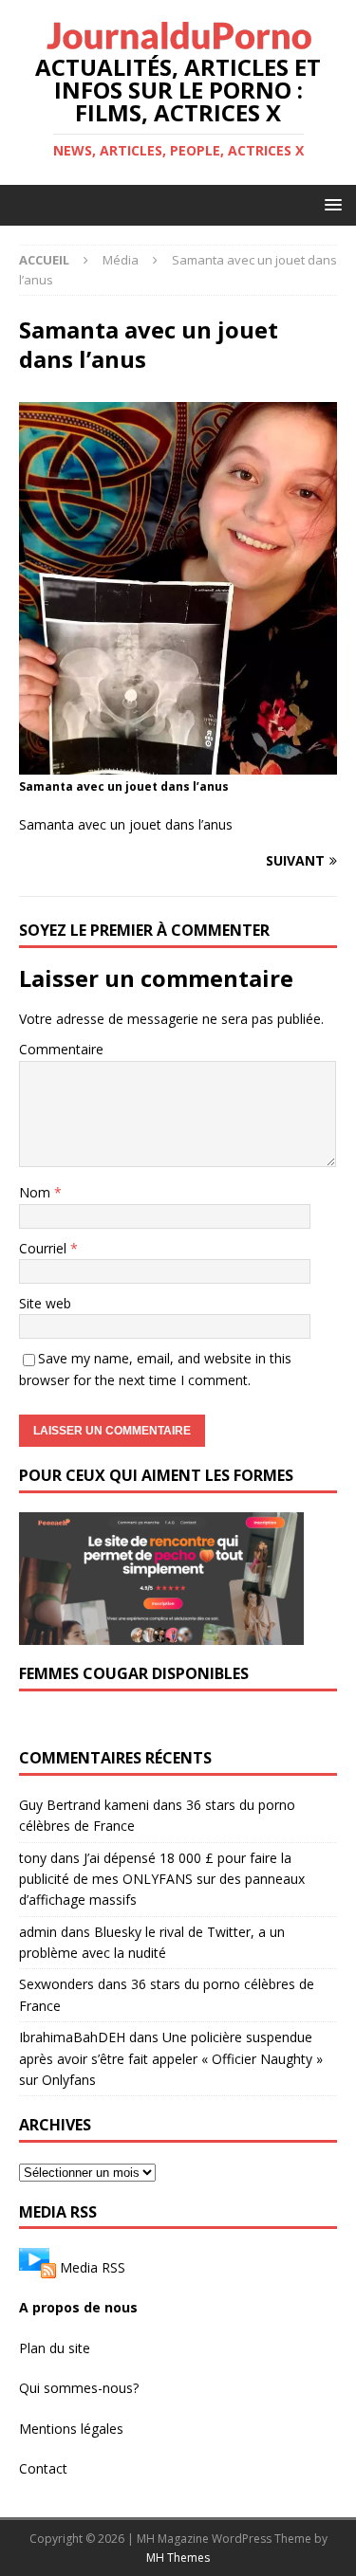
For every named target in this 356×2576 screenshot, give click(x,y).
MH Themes (178, 2558)
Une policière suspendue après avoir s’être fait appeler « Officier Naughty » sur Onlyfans (171, 2058)
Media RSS (93, 2267)
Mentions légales (71, 2429)
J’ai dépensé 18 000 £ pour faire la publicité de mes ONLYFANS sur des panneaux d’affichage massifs (162, 1879)
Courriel (45, 1248)
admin (38, 1932)
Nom (37, 1192)
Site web (45, 1303)
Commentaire (61, 1049)
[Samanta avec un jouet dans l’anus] (178, 764)
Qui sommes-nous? (79, 2388)
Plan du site (55, 2348)
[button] (330, 204)
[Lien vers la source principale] (37, 2267)
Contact (43, 2468)
